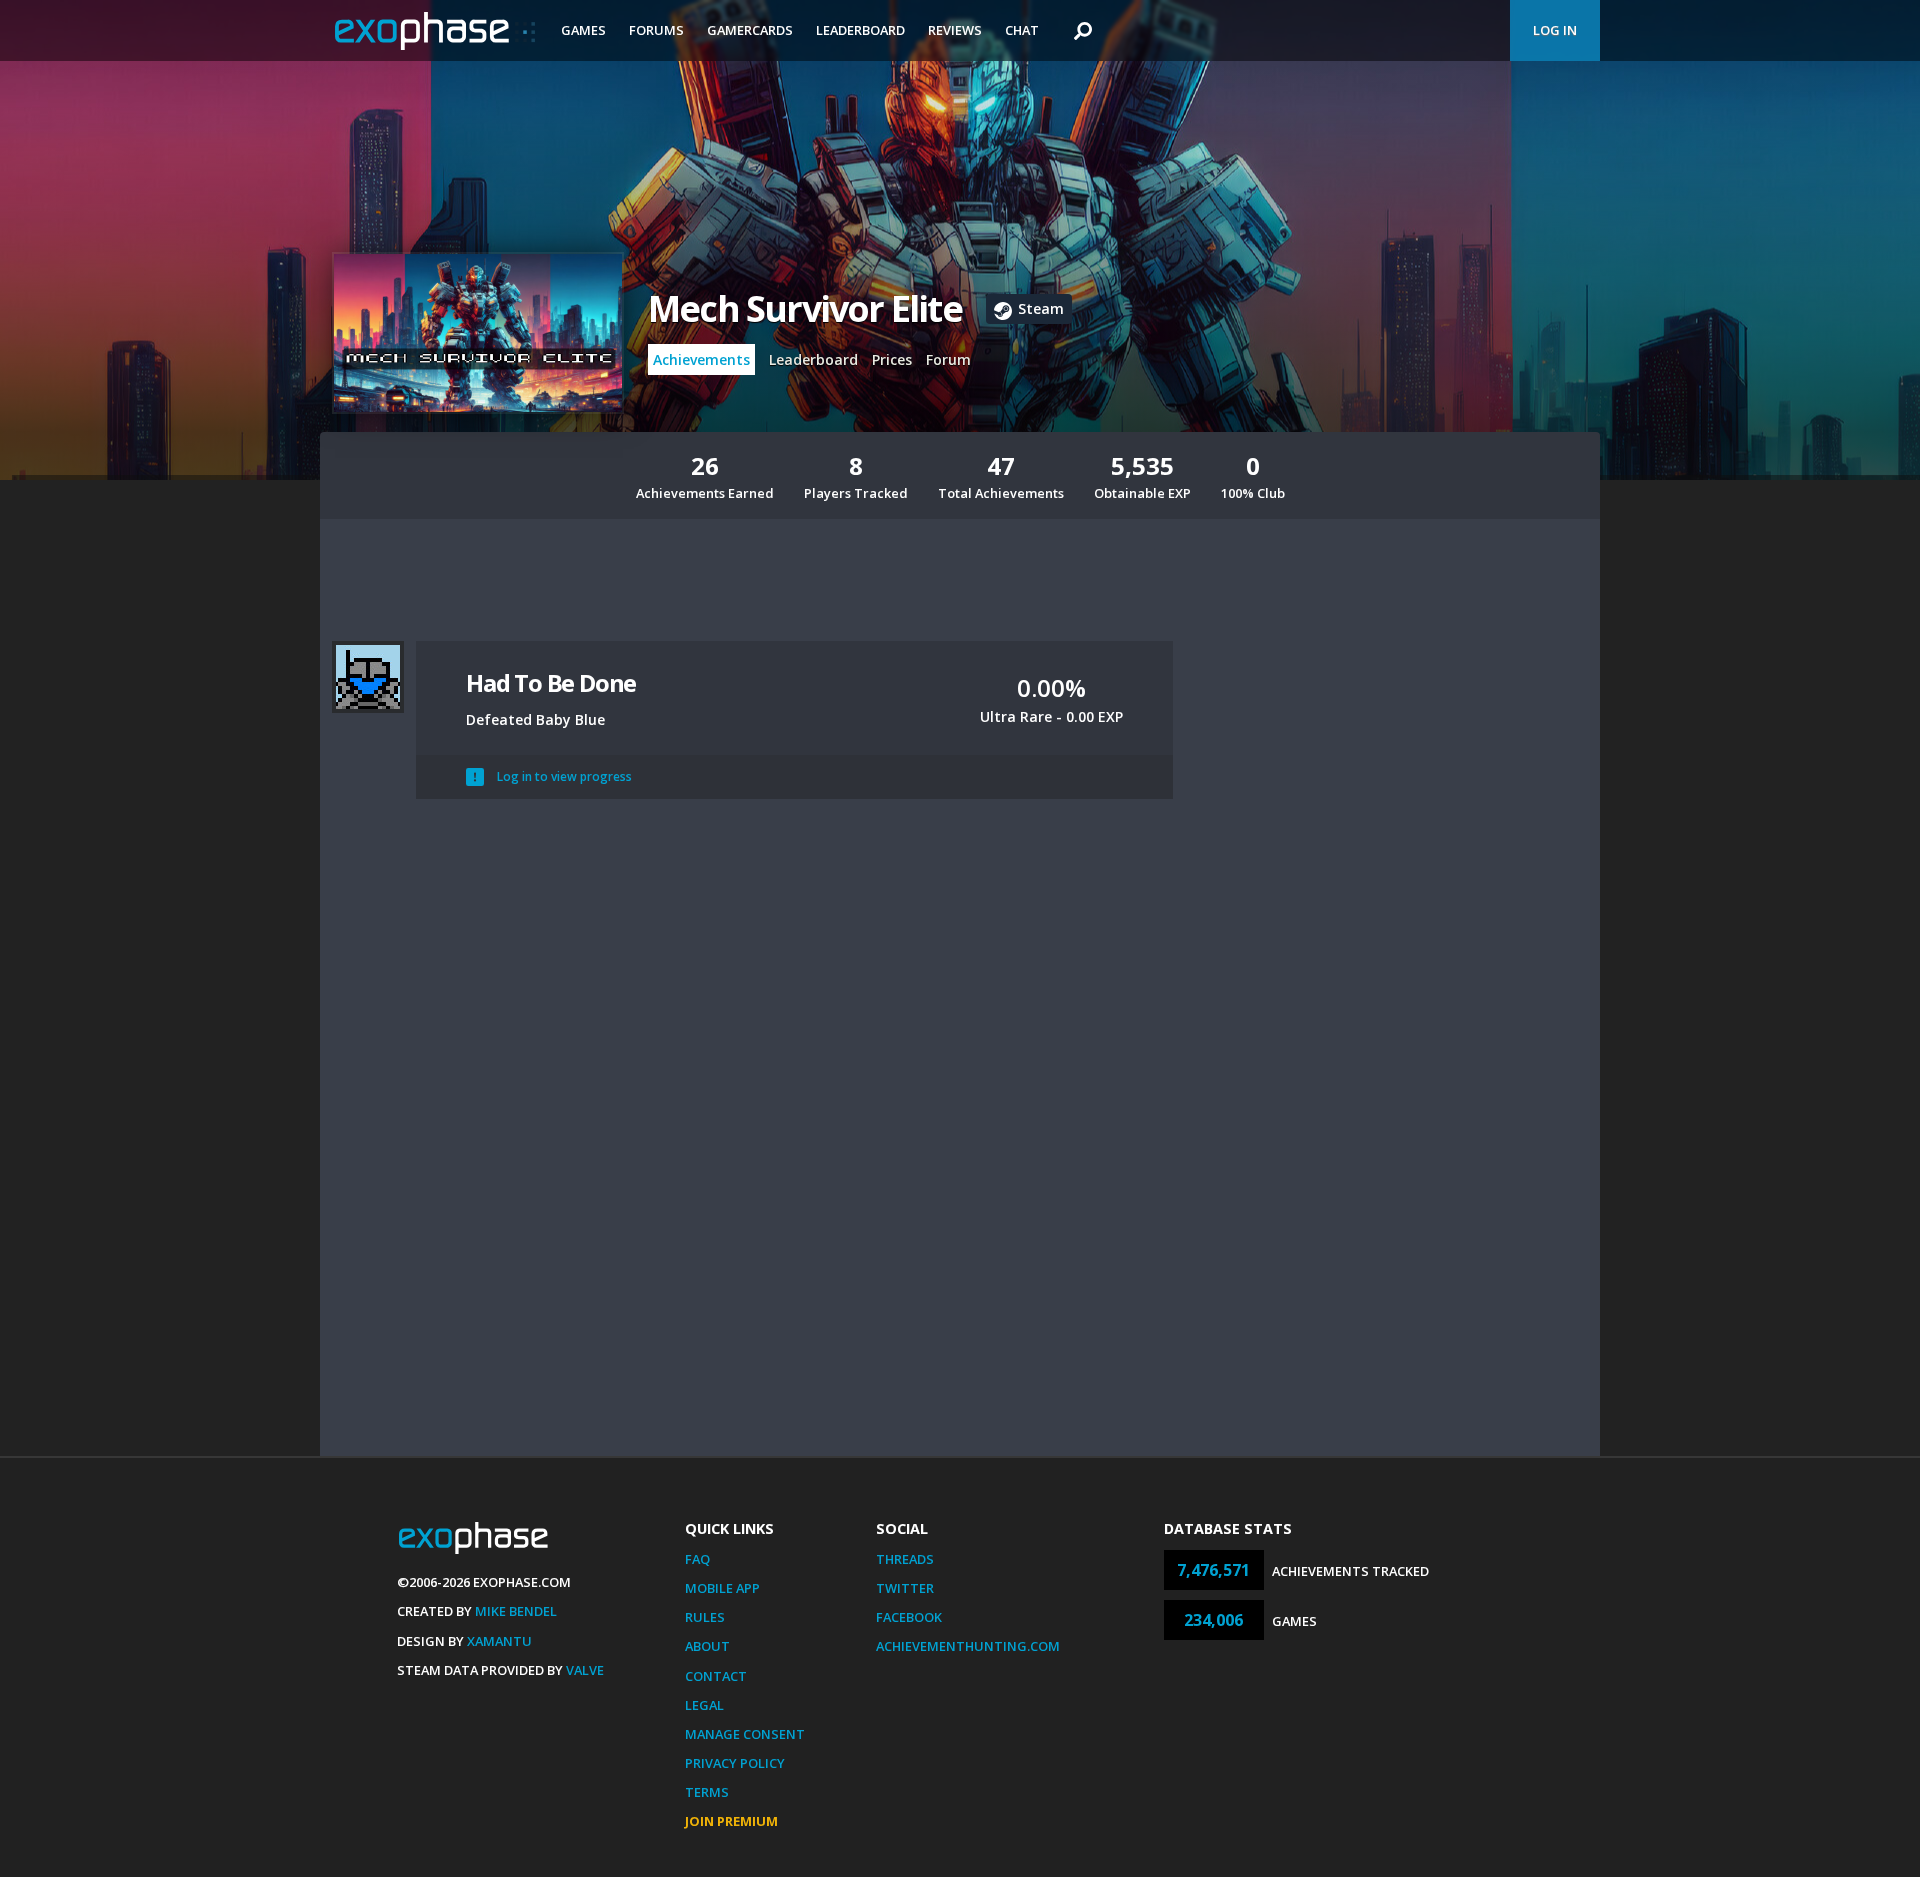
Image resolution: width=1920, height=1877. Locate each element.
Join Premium (731, 1821)
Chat (1022, 30)
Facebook (909, 1617)
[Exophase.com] (435, 31)
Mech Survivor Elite (805, 308)
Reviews (955, 30)
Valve (585, 1670)
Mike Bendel (516, 1611)
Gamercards (750, 30)
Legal (704, 1705)
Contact (716, 1676)
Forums (656, 30)
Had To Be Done (551, 682)
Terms (707, 1792)
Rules (705, 1617)
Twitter (905, 1588)
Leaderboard (860, 30)
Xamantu (499, 1641)
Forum (948, 359)
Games (583, 30)
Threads (905, 1559)
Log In (1555, 30)
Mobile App (722, 1588)
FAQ (697, 1559)
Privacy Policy (735, 1763)
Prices (892, 359)
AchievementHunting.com (968, 1646)
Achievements (701, 359)
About (707, 1646)
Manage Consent (745, 1734)
